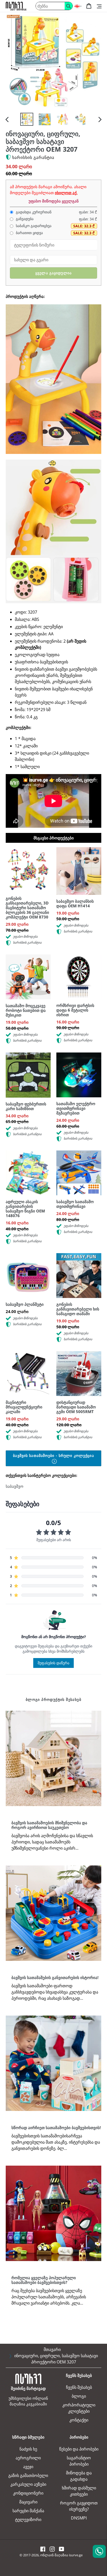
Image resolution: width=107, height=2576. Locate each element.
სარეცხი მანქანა (28, 2511)
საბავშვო (15, 1486)
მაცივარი (28, 2502)
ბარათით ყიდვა (29, 233)
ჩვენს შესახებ (79, 2387)
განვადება (24, 219)
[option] (27, 119)
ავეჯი (28, 2467)
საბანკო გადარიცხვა (33, 226)
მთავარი (52, 2349)
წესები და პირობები (79, 2449)
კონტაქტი (79, 2420)
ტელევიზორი (28, 2519)
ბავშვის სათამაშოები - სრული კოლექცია (53, 1455)
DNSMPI (79, 2518)
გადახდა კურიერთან (33, 212)
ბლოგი (79, 2396)
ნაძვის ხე (28, 2449)
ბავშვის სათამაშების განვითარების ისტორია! (55, 1977)
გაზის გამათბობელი (28, 2475)
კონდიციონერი (28, 2493)
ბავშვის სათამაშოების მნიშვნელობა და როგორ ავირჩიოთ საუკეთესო (49, 1825)
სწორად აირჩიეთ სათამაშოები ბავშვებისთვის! (56, 2128)
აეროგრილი (28, 2458)
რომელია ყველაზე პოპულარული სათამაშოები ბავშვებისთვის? (44, 2280)
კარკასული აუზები (28, 2484)
